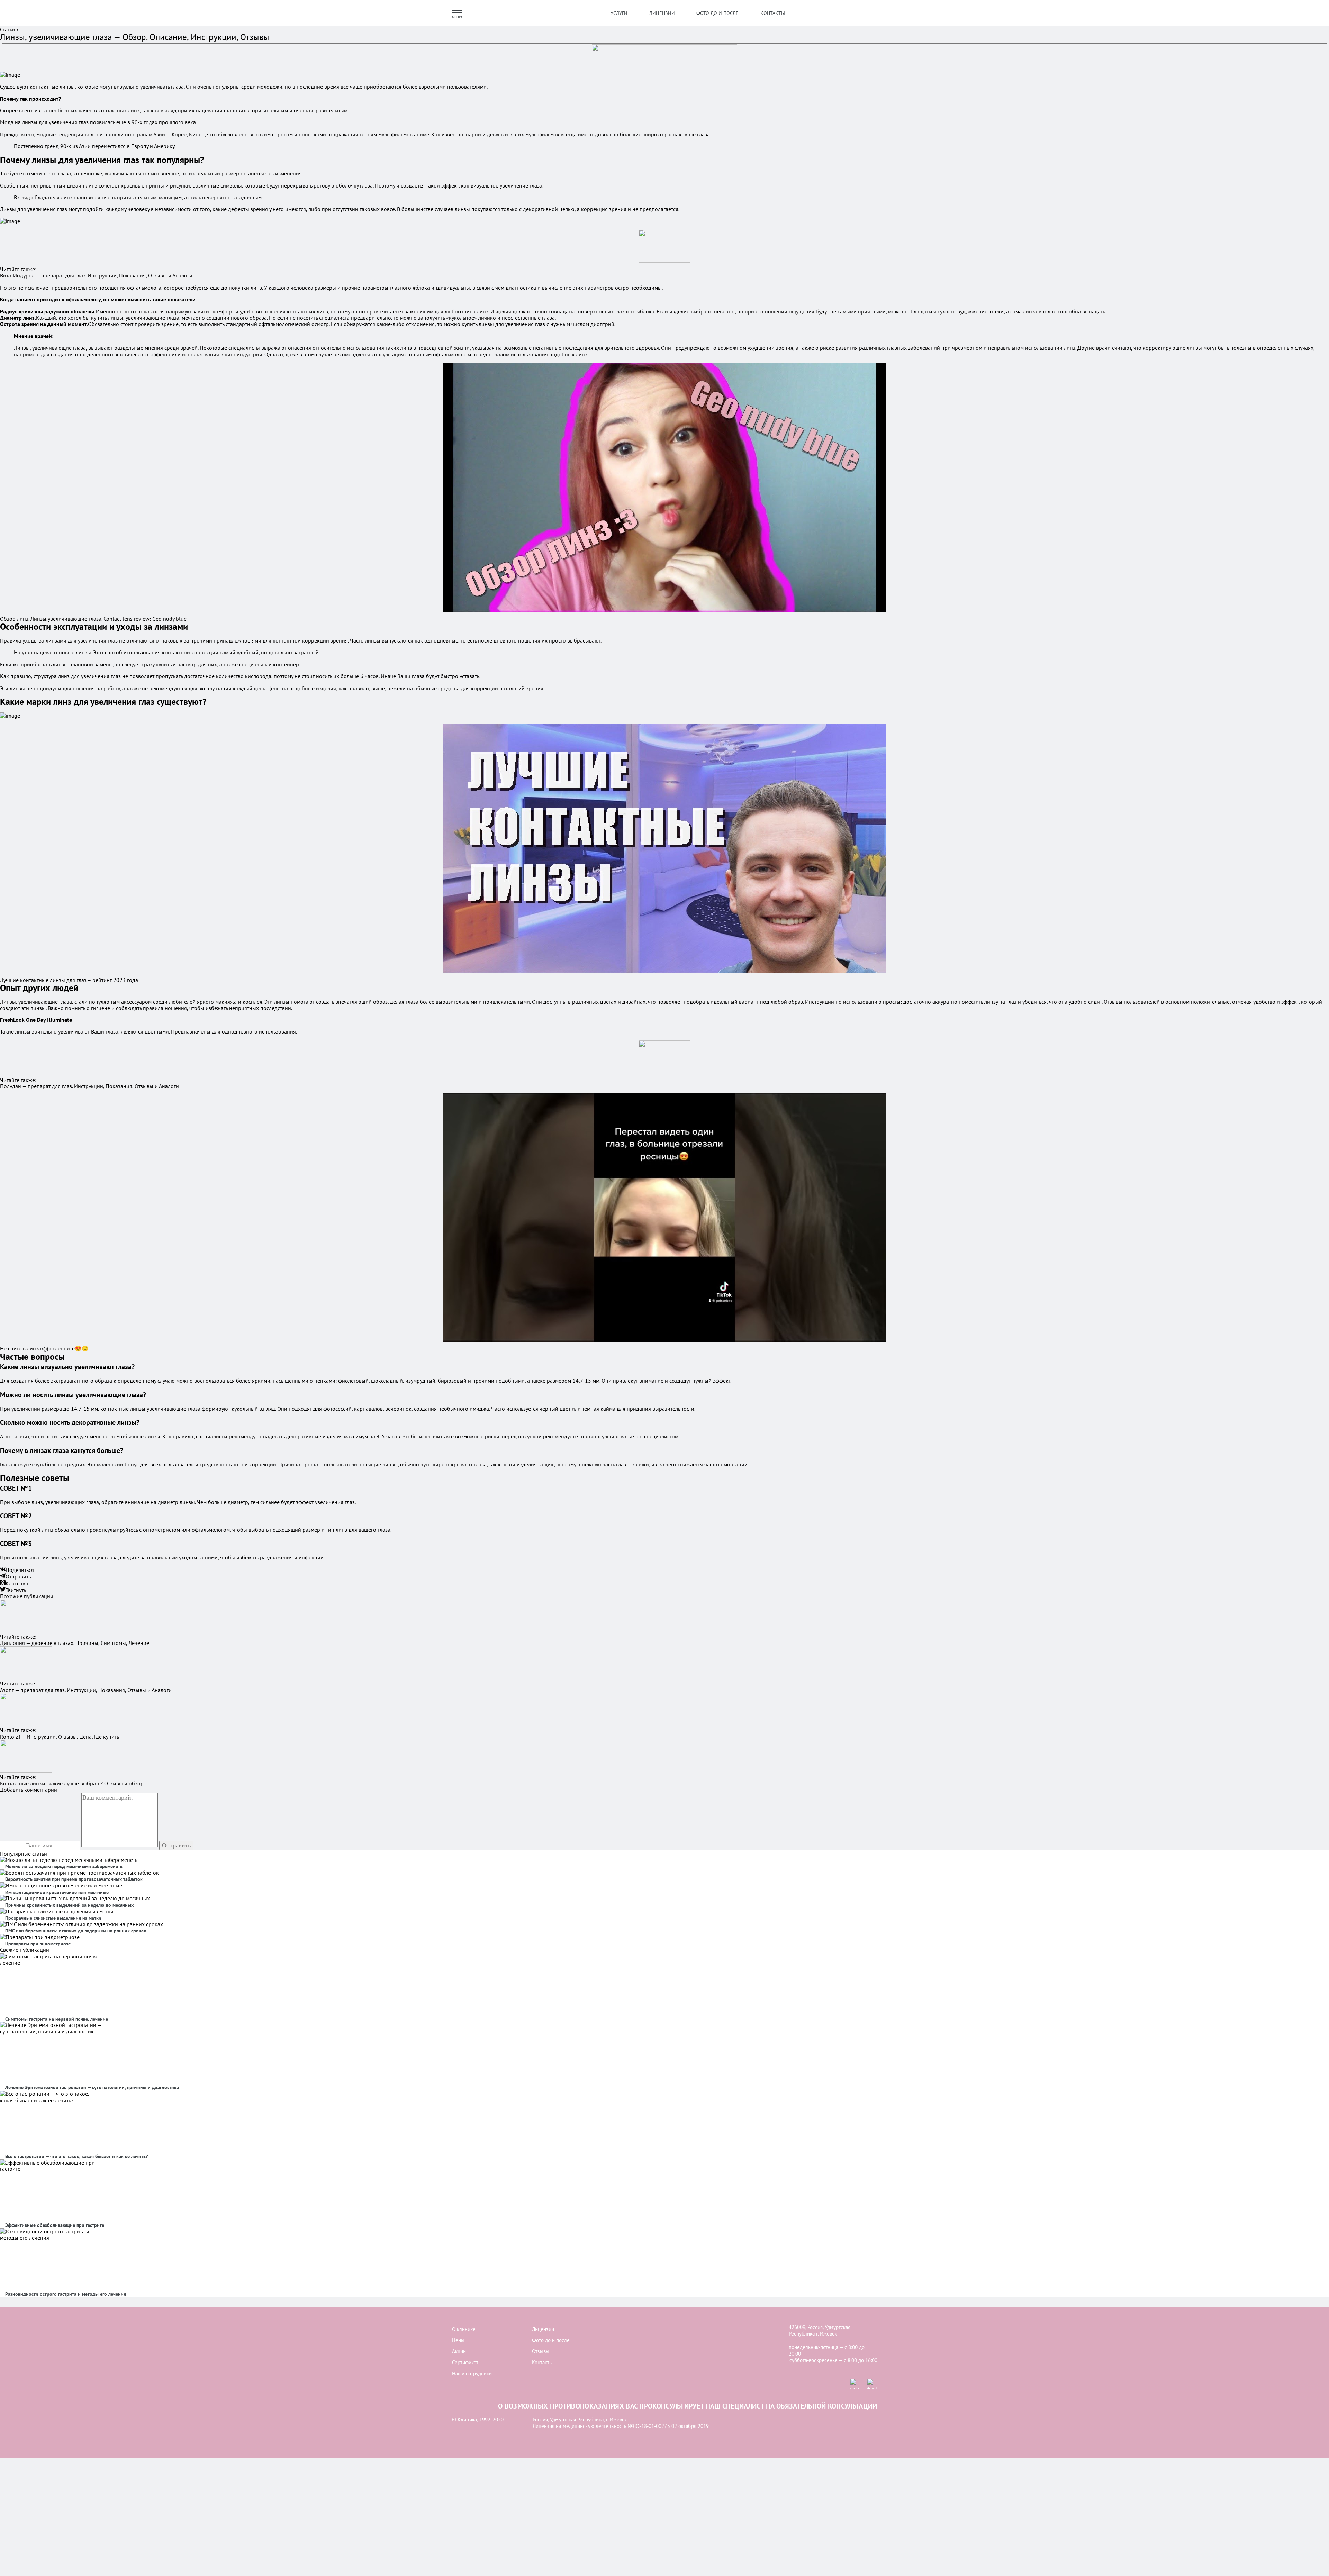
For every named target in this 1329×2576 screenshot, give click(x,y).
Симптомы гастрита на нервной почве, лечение (57, 2019)
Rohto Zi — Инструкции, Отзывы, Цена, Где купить (60, 1737)
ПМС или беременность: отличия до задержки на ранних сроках (76, 1931)
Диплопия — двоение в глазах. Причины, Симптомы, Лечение (75, 1643)
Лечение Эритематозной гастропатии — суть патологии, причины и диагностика (92, 2087)
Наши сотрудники (472, 2373)
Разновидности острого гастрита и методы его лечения (66, 2294)
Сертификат (465, 2362)
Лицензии (662, 13)
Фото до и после (717, 13)
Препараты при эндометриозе (38, 1944)
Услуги (619, 13)
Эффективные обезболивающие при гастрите (55, 2225)
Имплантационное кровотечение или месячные (57, 1892)
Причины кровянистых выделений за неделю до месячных (69, 1905)
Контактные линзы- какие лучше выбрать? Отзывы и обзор (72, 1783)
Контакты (773, 13)
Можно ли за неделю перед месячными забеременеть (64, 1866)
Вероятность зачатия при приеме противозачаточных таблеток (74, 1879)
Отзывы (541, 2351)
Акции (459, 2351)
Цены (458, 2340)
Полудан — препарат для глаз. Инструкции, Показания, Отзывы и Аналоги (89, 1086)
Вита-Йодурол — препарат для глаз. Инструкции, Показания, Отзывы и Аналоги (96, 275)
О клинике (464, 2329)
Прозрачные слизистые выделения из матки (53, 1918)
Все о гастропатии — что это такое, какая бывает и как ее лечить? (76, 2156)
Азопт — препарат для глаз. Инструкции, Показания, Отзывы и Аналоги (86, 1690)
